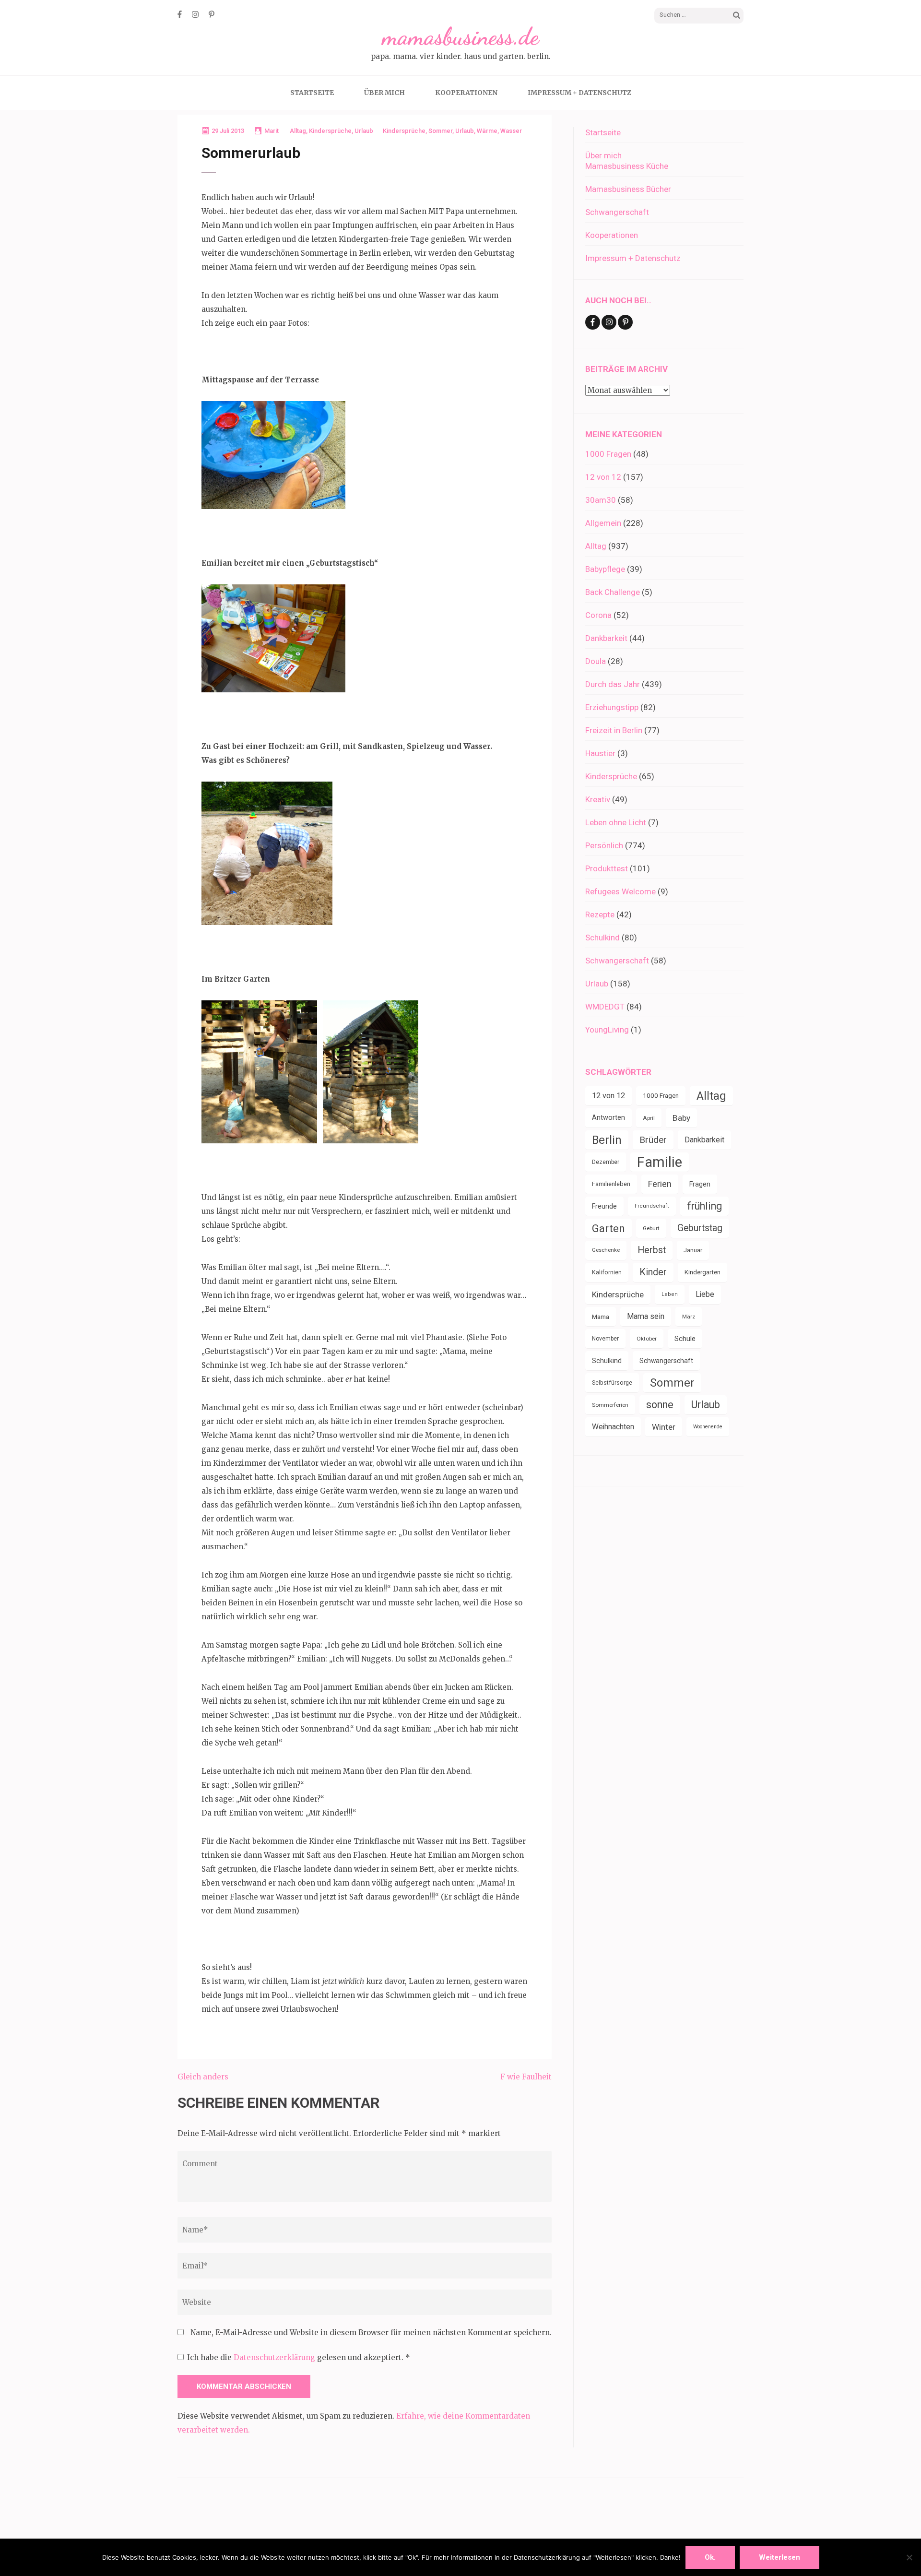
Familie (660, 1162)
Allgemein (603, 523)
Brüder (653, 1140)
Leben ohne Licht (616, 822)
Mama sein (646, 1316)
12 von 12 (603, 477)
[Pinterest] (212, 14)
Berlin (607, 1140)
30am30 (601, 500)
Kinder (653, 1272)
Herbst (652, 1250)
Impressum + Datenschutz (579, 93)
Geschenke (606, 1250)
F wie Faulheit (526, 2077)
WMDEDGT (605, 1007)
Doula (596, 661)
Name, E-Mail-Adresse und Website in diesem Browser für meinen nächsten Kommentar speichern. (371, 2333)
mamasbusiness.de (460, 36)
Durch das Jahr (613, 684)
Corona (598, 615)
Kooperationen (466, 93)
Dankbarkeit (606, 638)
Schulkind (602, 938)
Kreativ (598, 799)
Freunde (604, 1206)
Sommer (440, 131)
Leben (670, 1294)
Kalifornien (607, 1272)
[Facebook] (180, 14)
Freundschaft (652, 1206)
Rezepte (600, 914)
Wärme (487, 131)
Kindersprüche (330, 131)
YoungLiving (607, 1030)
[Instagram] (195, 14)
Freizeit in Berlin (614, 730)
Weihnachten (613, 1427)
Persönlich (604, 845)
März (689, 1317)
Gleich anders (203, 2077)
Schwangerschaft (617, 212)
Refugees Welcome (620, 891)
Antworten (608, 1118)
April (649, 1118)
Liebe (705, 1294)
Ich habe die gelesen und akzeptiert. (299, 2357)
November (605, 1339)
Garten (608, 1228)
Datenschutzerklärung (275, 2357)
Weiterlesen (779, 2557)
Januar (693, 1250)
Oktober (647, 1339)
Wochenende (708, 1427)
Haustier (600, 753)
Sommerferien (610, 1405)
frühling (704, 1206)
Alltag (298, 131)
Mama (601, 1317)
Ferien (660, 1184)
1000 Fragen (608, 454)
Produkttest (607, 868)
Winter (664, 1427)
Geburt (651, 1228)
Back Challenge (613, 592)
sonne (660, 1405)
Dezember (606, 1162)
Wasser (511, 131)
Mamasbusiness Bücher (628, 189)
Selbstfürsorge (612, 1383)
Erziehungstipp (612, 707)
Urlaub (364, 131)
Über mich (384, 93)
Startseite (312, 93)
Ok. (710, 2557)
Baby (681, 1118)
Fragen (700, 1184)
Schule (685, 1339)
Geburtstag (700, 1228)
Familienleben (611, 1184)
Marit (272, 131)
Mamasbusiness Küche (627, 166)
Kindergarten (703, 1272)
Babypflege (605, 569)
